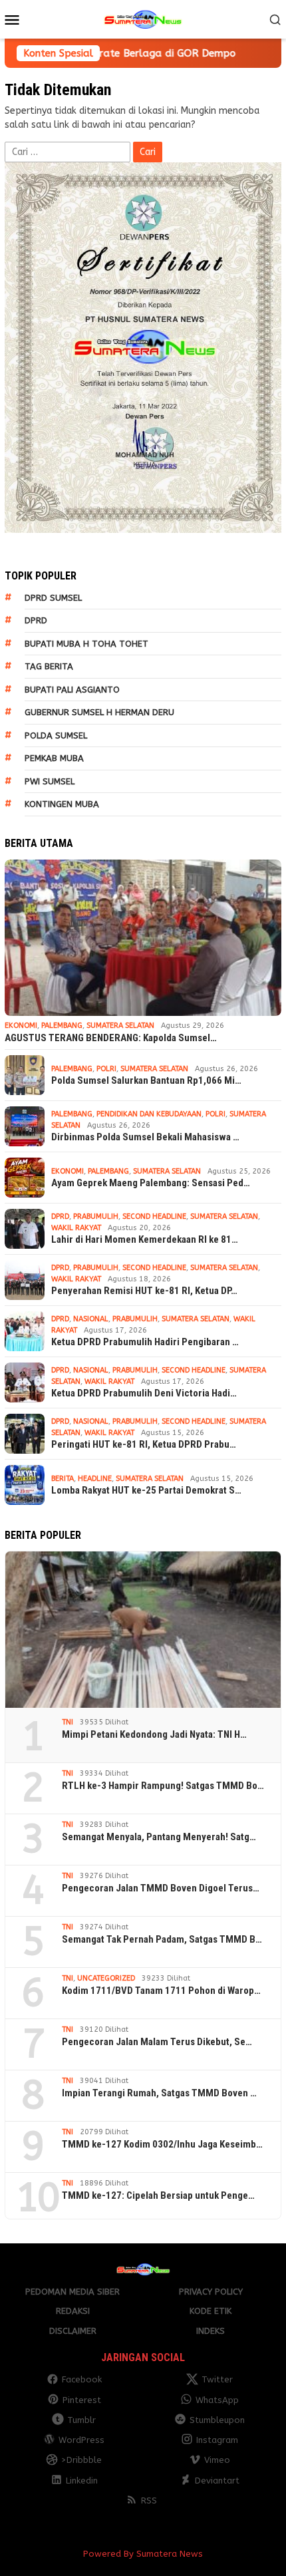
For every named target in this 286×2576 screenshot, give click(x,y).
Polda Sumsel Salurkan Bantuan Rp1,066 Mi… (146, 1080)
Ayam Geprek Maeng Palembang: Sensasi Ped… (151, 1183)
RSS (149, 2500)
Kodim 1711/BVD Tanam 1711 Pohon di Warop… (161, 1991)
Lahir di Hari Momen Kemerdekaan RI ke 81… (145, 1239)
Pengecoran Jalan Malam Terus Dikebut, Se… (157, 2042)
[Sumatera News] (143, 19)
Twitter (217, 2379)
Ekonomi (21, 1026)
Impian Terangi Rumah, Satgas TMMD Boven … (159, 2093)
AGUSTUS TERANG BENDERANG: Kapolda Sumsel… (111, 1038)
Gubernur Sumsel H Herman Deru (99, 712)
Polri (106, 1069)
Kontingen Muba (62, 804)
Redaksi (73, 2311)
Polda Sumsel (56, 735)
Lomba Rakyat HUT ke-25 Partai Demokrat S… (146, 1490)
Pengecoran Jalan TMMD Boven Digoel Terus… (161, 1888)
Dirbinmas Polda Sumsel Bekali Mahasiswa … (145, 1137)
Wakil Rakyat (76, 1228)
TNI (68, 1722)
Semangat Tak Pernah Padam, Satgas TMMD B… (162, 1939)
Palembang (62, 1026)
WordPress (81, 2440)
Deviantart (217, 2481)
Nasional (91, 1319)
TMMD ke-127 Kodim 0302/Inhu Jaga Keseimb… (162, 2144)
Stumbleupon (217, 2420)
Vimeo (217, 2460)
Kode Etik (211, 2311)
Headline (95, 1479)
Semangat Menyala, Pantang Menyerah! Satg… (159, 1837)
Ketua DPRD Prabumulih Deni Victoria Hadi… (144, 1393)
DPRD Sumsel (53, 598)
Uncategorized (106, 1978)
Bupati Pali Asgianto (72, 690)
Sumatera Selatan (120, 1026)
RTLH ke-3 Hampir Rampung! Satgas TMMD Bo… (163, 1786)
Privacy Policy (211, 2292)
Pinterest (82, 2400)
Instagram (217, 2440)
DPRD (36, 620)
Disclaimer (73, 2331)
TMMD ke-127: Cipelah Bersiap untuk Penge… (158, 2195)
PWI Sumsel (50, 781)
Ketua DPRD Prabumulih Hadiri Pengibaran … (145, 1342)
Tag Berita (49, 666)
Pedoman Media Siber (72, 2292)
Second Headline (154, 1216)
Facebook (82, 2379)
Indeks (211, 2331)
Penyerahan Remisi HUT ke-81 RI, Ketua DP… (144, 1291)
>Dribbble (81, 2460)
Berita (63, 1479)
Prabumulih (96, 1216)
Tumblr (81, 2420)
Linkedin (82, 2481)
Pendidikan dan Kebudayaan (149, 1114)
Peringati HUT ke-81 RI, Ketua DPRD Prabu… (144, 1444)
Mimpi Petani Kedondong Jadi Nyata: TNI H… (154, 1734)
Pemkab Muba (54, 758)
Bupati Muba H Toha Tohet (86, 644)
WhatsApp (217, 2400)
